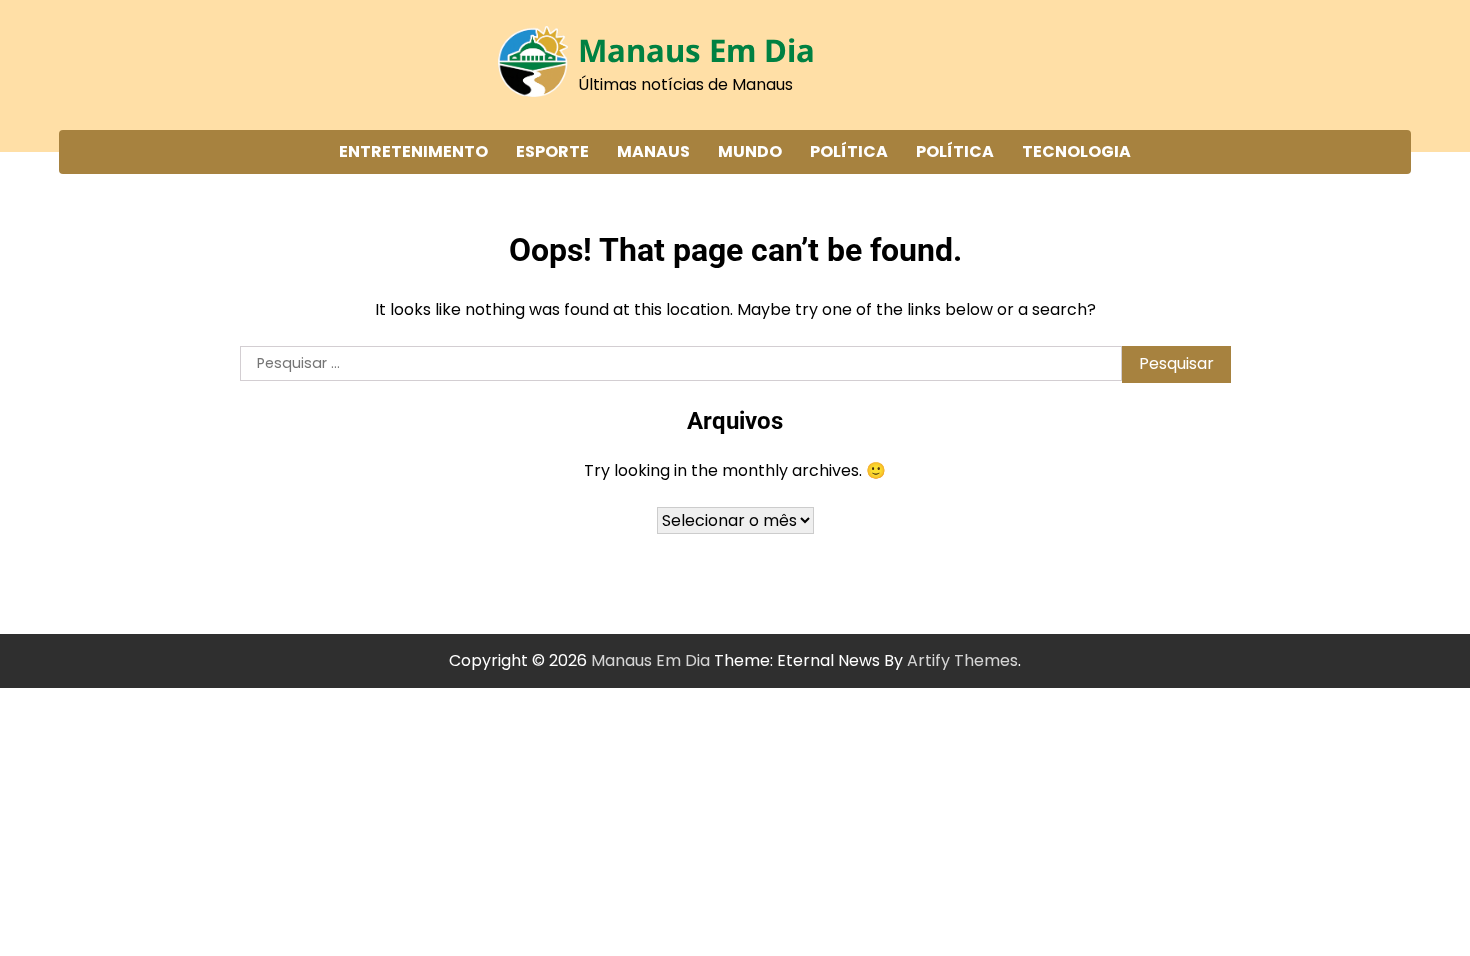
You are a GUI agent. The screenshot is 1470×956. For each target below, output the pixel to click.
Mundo (750, 151)
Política (849, 151)
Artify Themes (962, 660)
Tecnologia (1076, 151)
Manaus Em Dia (696, 50)
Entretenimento (413, 151)
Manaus (653, 151)
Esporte (552, 151)
